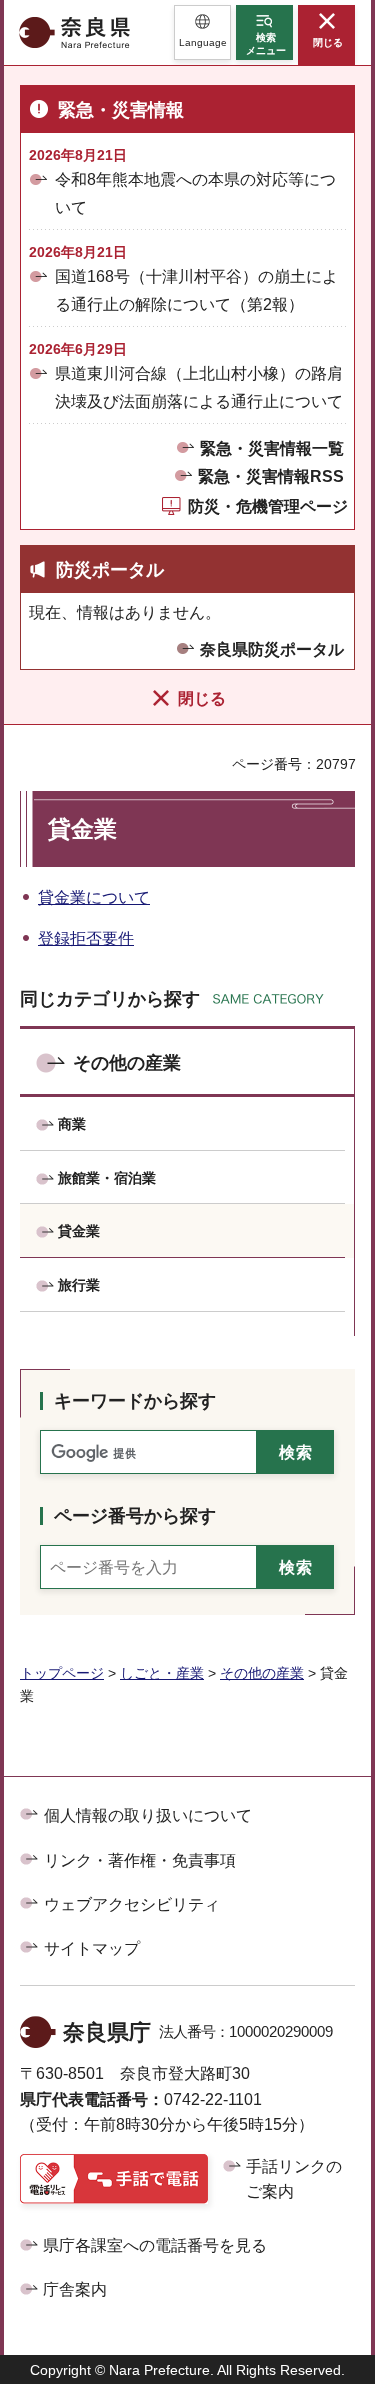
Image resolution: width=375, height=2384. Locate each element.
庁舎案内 (75, 2289)
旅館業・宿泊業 (107, 1178)
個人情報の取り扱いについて (148, 1815)
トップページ (62, 1673)
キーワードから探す (135, 1401)
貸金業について (94, 897)
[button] (202, 32)
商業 (72, 1124)
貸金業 (79, 1231)
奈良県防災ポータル (272, 649)
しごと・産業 (162, 1673)
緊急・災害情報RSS (271, 476)
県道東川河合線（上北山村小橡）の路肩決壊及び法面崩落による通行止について (199, 387)
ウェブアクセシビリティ (132, 1904)
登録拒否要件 (86, 938)
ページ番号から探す (135, 1516)
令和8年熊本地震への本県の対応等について (195, 193)
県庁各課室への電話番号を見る (155, 2245)
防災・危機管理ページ (268, 506)
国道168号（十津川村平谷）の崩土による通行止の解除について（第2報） (196, 290)
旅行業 (79, 1285)
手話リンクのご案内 (294, 2179)
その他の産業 (127, 1063)
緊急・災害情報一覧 (272, 448)
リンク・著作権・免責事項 (140, 1860)
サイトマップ (92, 1948)
